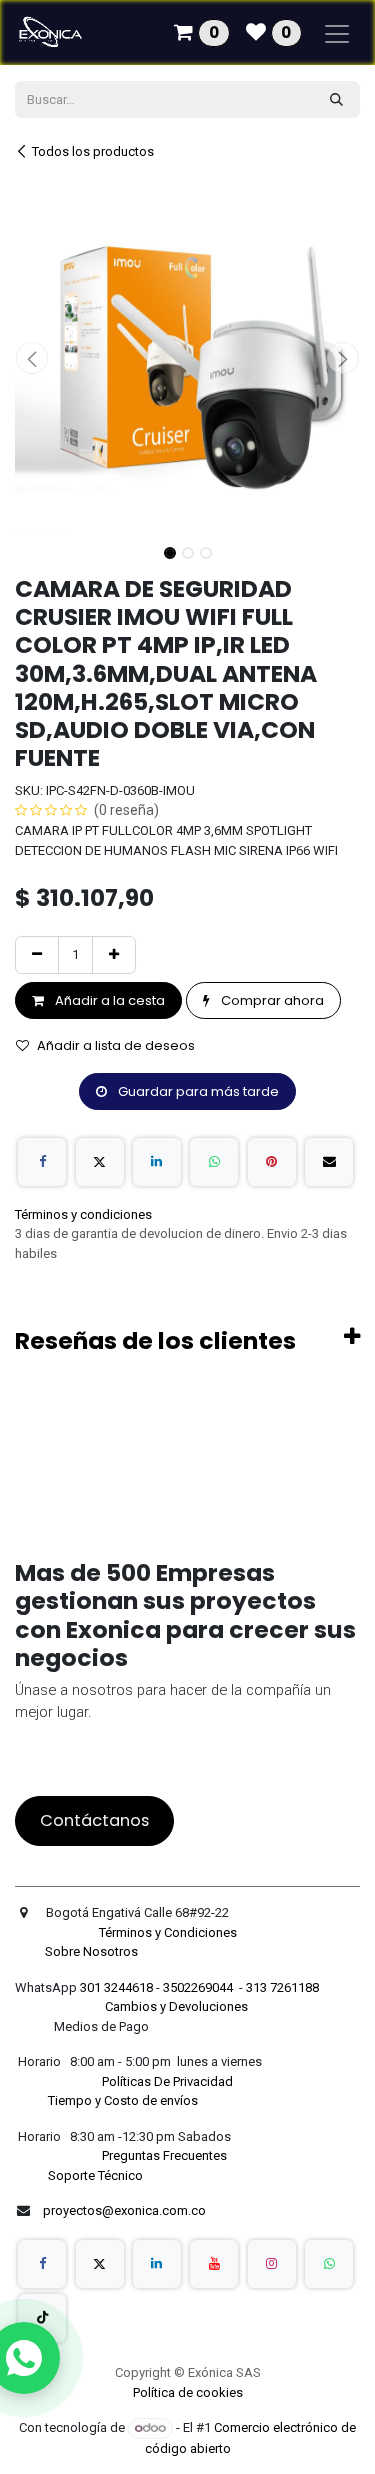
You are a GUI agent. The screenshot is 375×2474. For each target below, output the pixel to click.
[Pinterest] (272, 1162)
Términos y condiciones (83, 1214)
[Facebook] (42, 1162)
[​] (42, 2264)
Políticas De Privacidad (169, 2081)
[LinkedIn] (157, 1162)
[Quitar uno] (37, 955)
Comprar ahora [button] (271, 1000)
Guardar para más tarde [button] (197, 1091)
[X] (100, 1162)
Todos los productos (93, 151)
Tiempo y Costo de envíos (120, 2100)
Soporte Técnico (95, 2175)
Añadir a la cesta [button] (108, 1000)
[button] (32, 358)
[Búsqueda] (336, 100)
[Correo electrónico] (329, 1162)
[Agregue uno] (114, 955)
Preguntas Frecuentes (166, 2155)
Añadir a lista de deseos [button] (116, 1045)
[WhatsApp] (214, 1162)
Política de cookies (188, 2392)
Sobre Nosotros (93, 1951)
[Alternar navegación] (337, 32)
